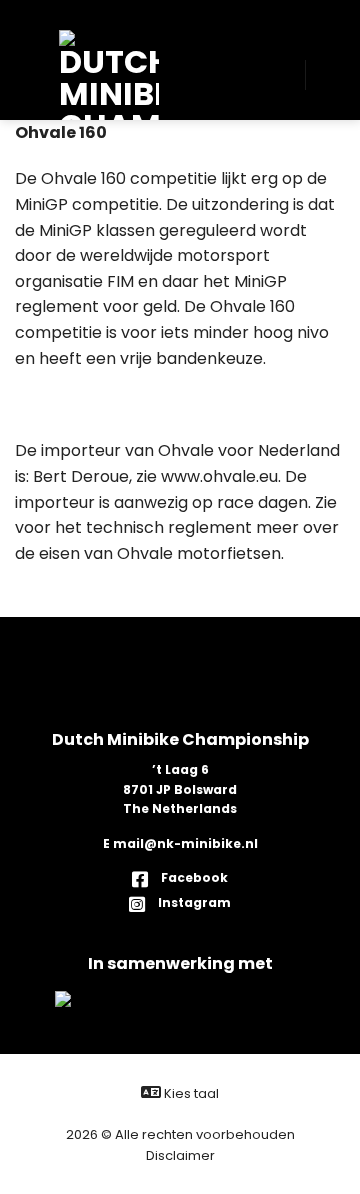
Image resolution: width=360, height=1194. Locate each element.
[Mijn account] (280, 75)
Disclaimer (180, 1155)
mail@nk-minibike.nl (185, 843)
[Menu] (30, 74)
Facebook (193, 877)
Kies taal (190, 1093)
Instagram (193, 902)
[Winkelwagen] (330, 75)
